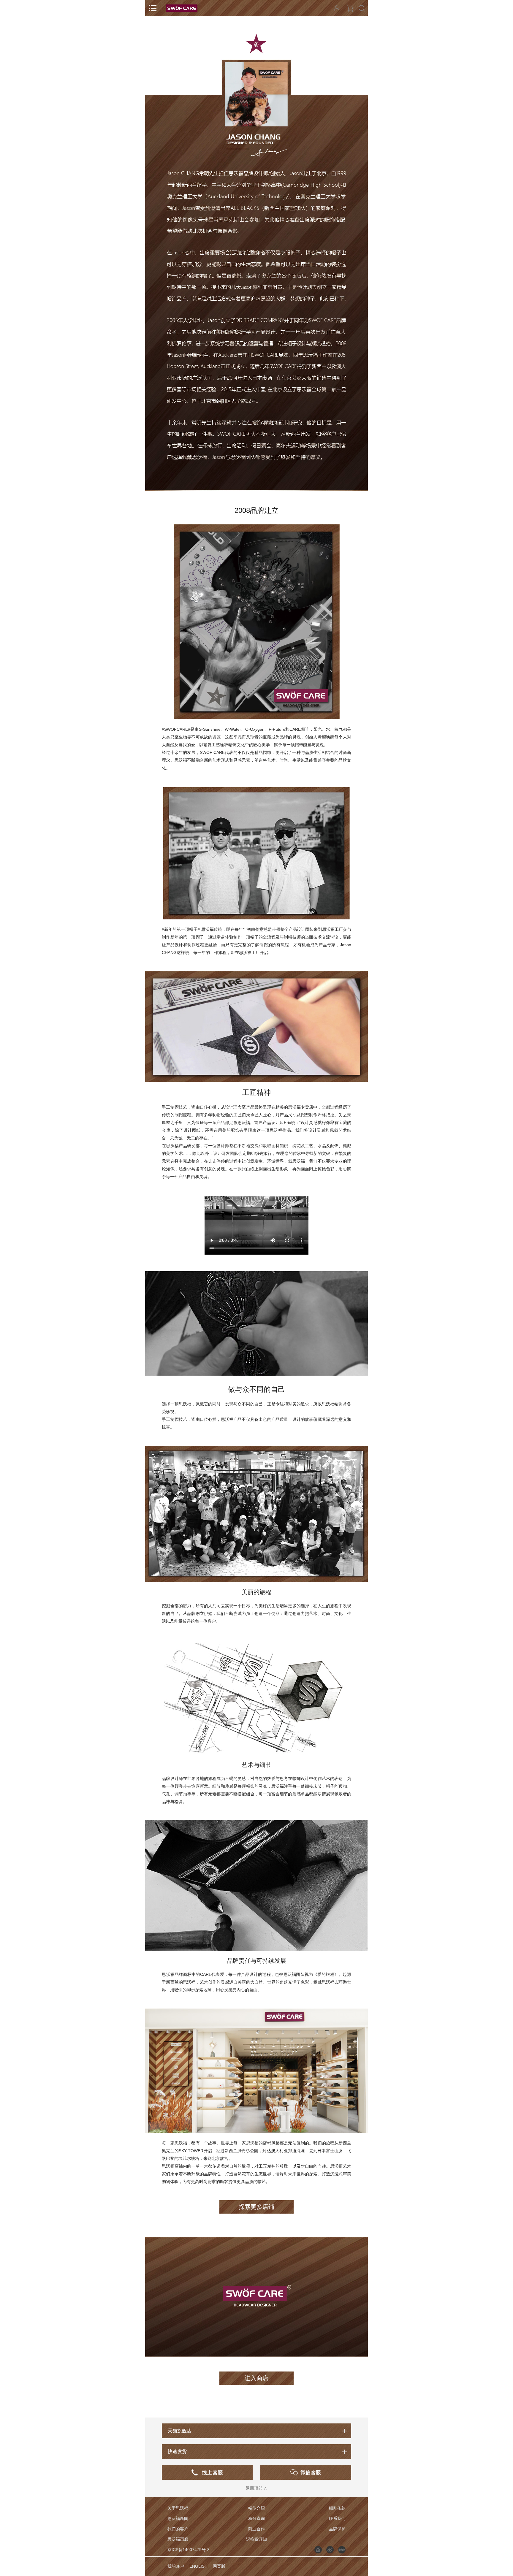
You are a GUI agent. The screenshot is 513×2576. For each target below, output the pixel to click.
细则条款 (337, 2508)
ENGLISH (198, 2566)
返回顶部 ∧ (256, 2488)
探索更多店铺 (256, 2207)
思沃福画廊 (178, 2539)
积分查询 (256, 2518)
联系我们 (337, 2518)
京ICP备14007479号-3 (189, 2550)
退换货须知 (256, 2539)
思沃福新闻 (178, 2518)
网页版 (219, 2566)
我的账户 (176, 2566)
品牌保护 (337, 2529)
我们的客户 (178, 2529)
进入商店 (256, 2378)
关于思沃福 (178, 2508)
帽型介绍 (256, 2508)
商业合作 (256, 2529)
